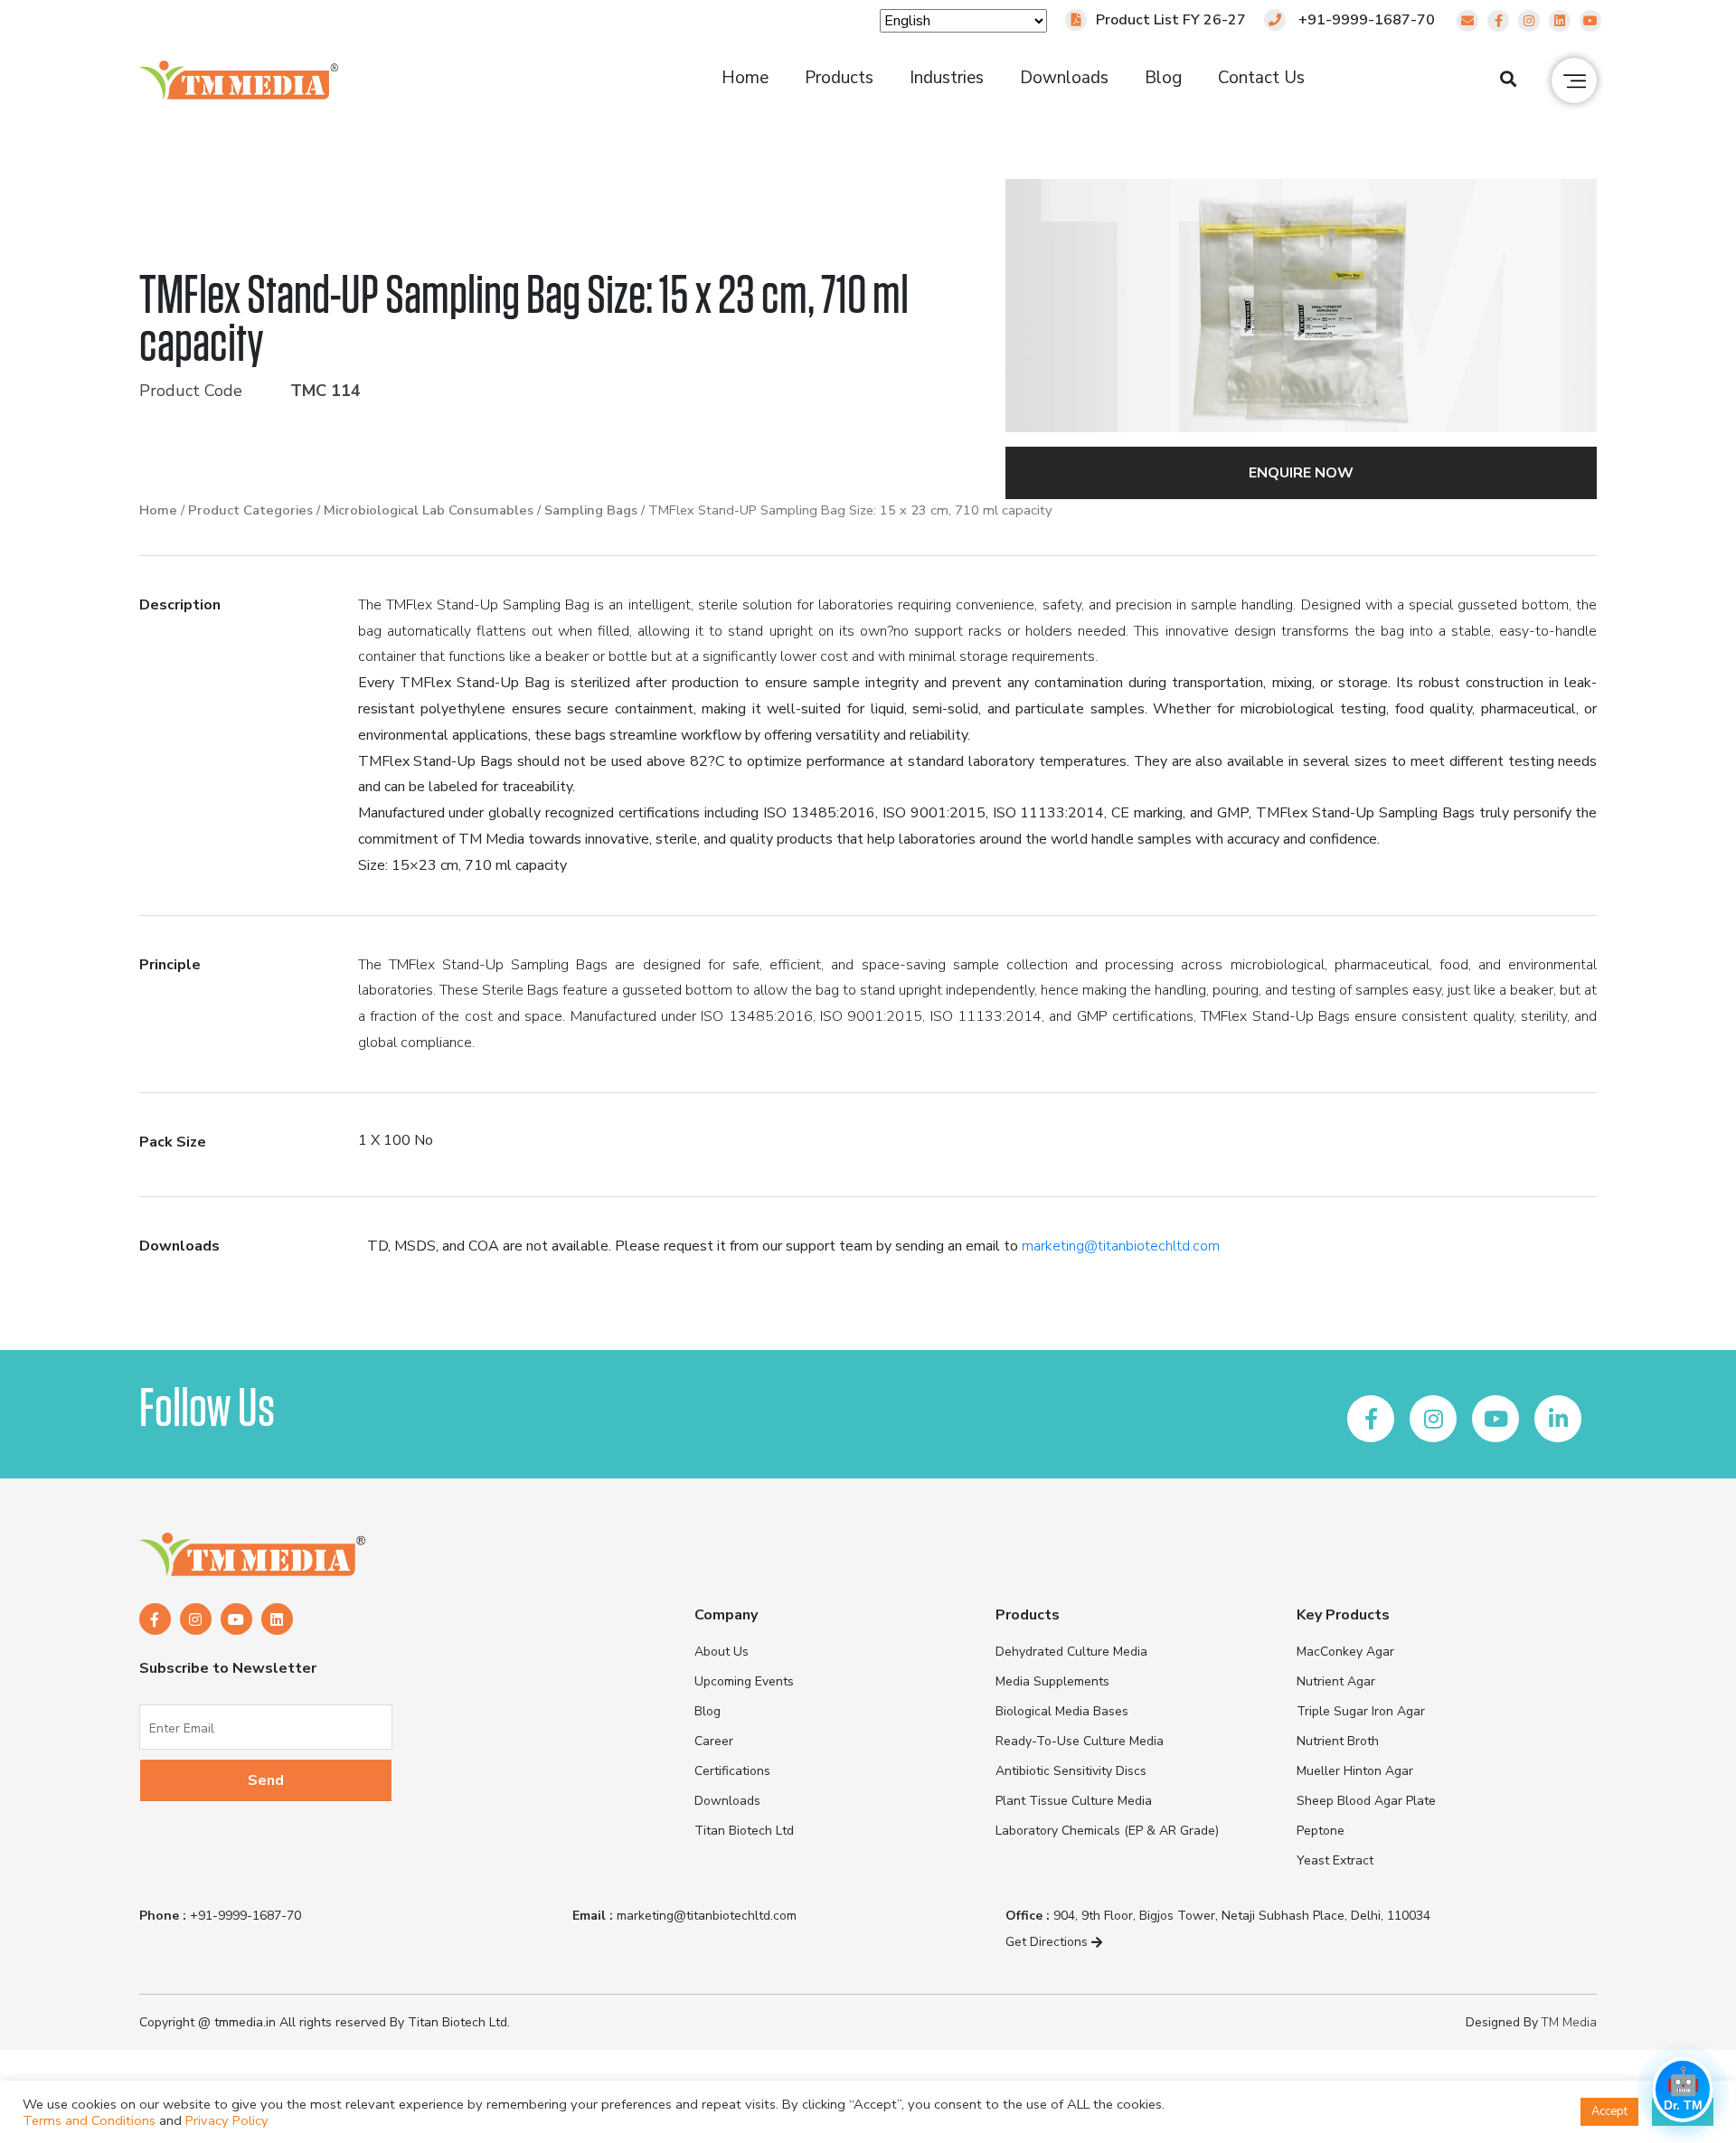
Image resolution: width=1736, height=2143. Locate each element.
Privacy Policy (227, 2120)
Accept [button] (1609, 2111)
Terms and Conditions (89, 2120)
